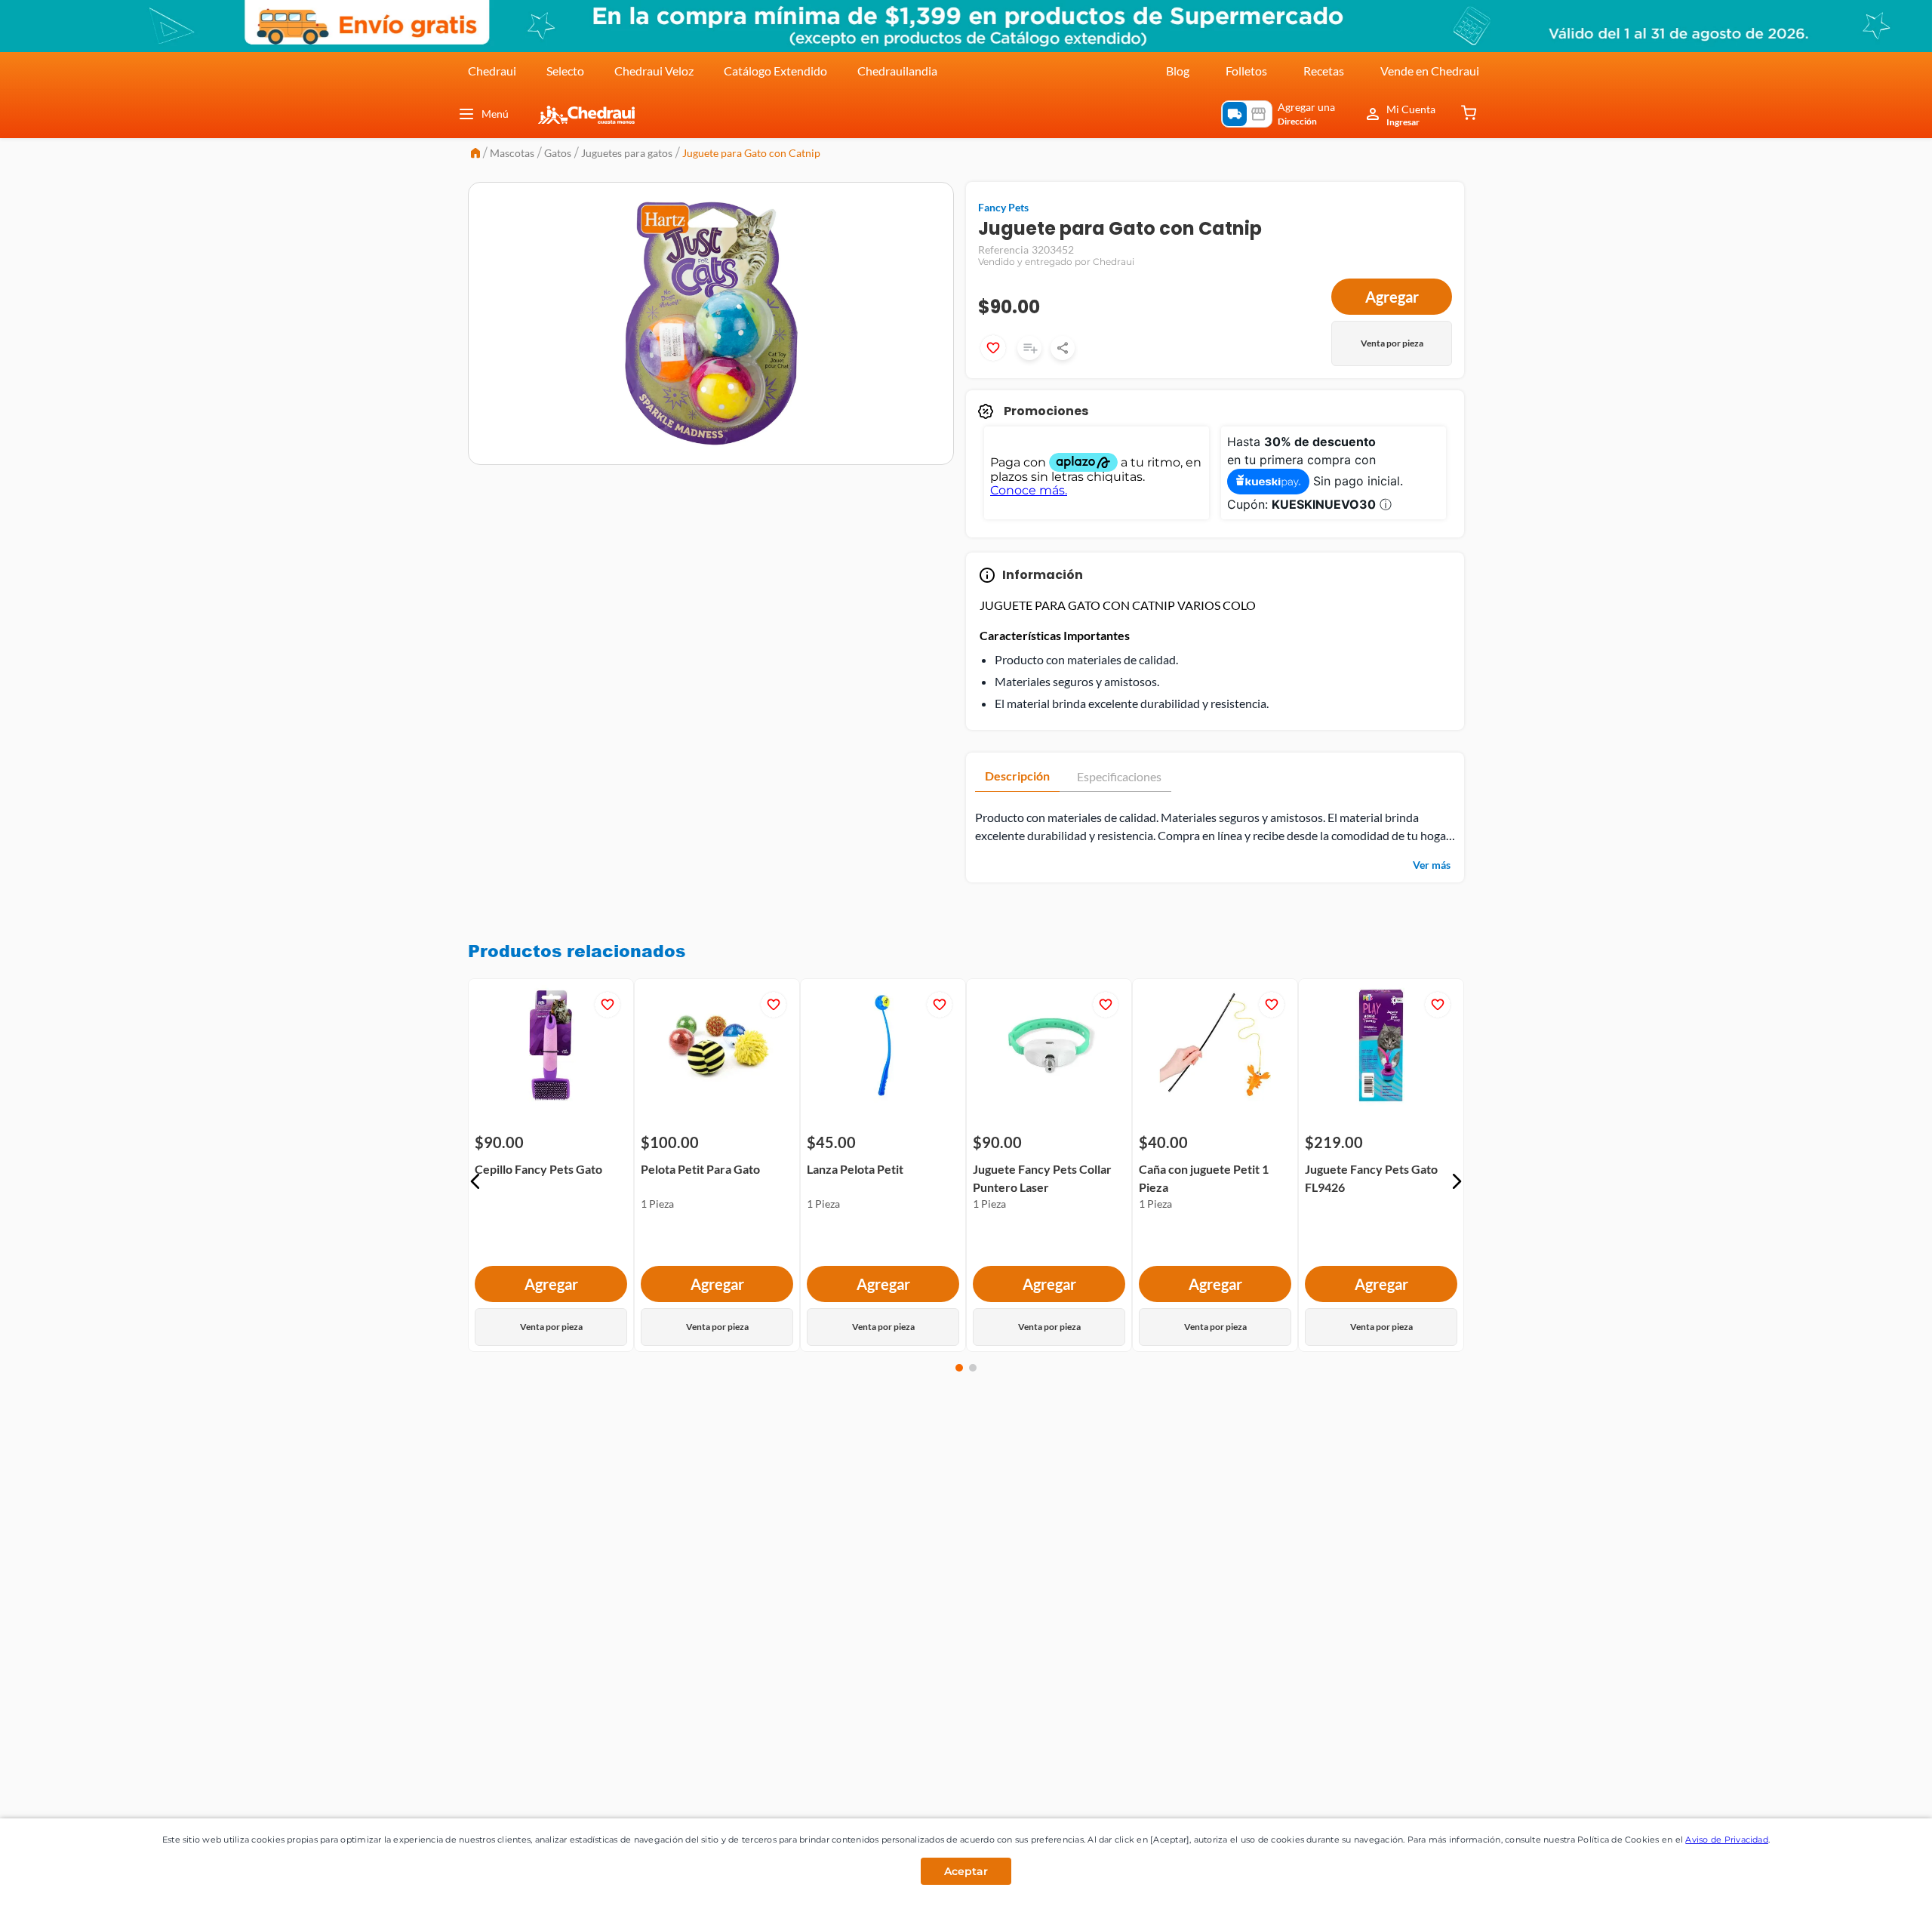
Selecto (565, 71)
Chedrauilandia (897, 71)
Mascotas (512, 153)
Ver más (1432, 865)
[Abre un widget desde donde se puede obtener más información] (1870, 1886)
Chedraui (492, 71)
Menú (495, 114)
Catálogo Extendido (775, 71)
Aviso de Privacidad (1727, 1840)
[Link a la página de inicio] (475, 154)
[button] (475, 1181)
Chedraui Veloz (654, 71)
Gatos (558, 153)
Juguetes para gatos (627, 153)
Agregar (1392, 297)
